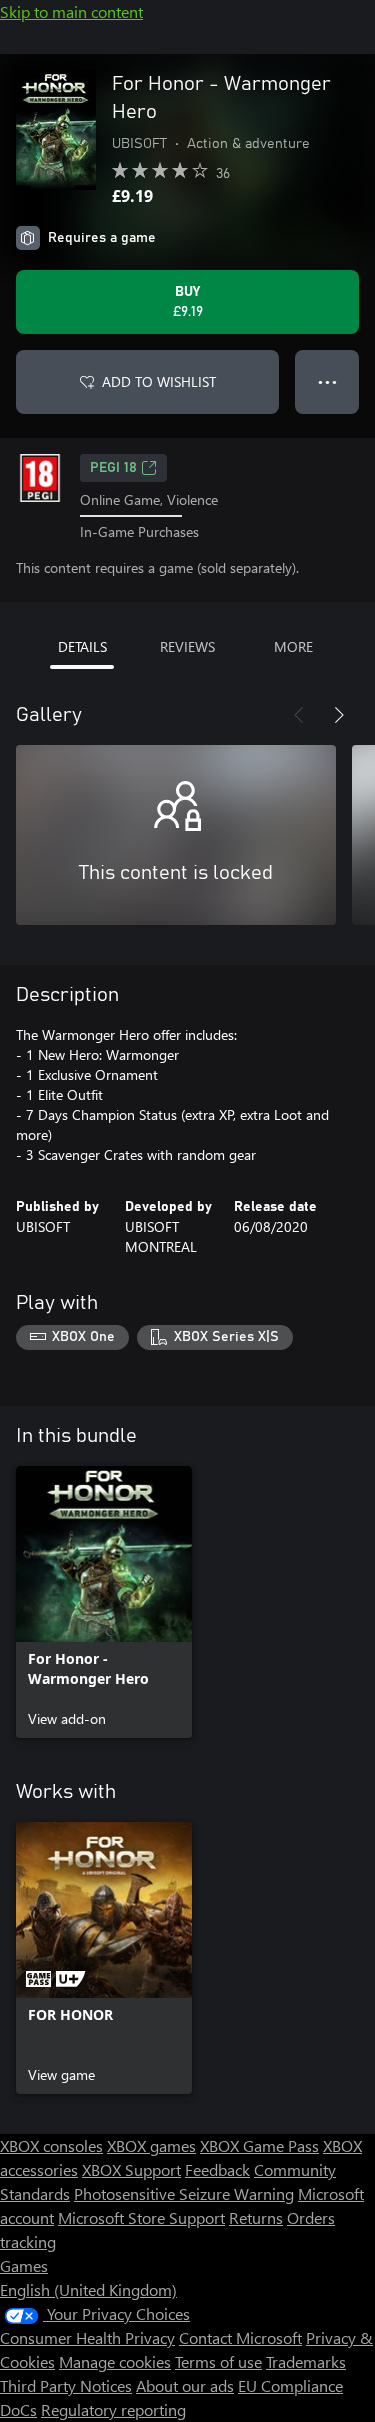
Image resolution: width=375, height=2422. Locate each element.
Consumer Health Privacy (87, 2337)
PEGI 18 (113, 468)
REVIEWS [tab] (187, 646)
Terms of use (218, 2361)
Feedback (217, 2169)
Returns (256, 2217)
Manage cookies (115, 2361)
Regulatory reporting (113, 2409)
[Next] (339, 715)
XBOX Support (131, 2169)
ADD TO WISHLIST (159, 381)
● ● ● (327, 381)
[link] (104, 1602)
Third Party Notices (66, 2385)
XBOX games (151, 2145)
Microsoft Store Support (141, 2217)
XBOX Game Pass (259, 2145)
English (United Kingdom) (88, 2289)
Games (24, 2265)
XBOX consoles (51, 2145)
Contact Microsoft (240, 2337)
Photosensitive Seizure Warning (184, 2193)
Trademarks (306, 2361)
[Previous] (299, 715)
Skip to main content (71, 11)
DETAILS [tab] (82, 646)
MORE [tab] (293, 646)
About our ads (185, 2385)
